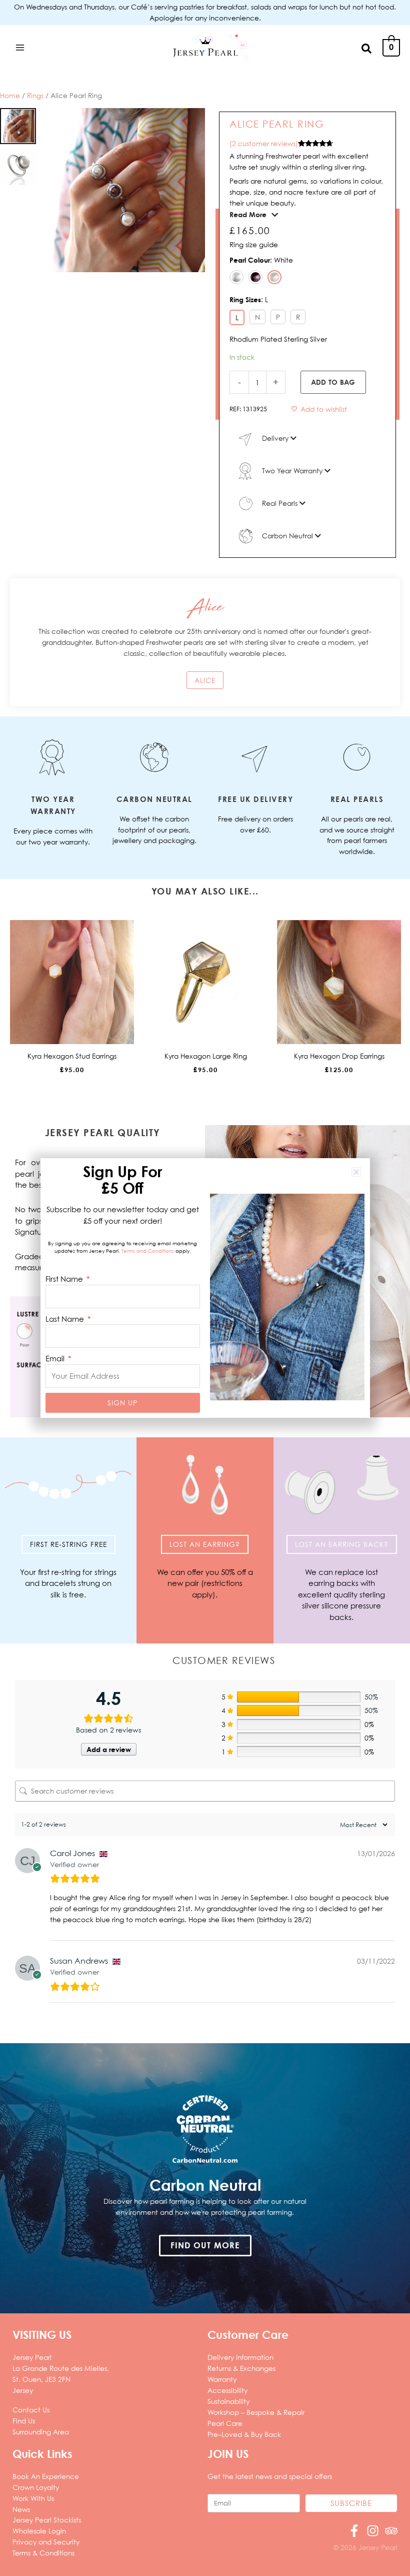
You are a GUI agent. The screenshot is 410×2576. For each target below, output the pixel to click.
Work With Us (33, 2498)
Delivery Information (240, 2357)
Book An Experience (46, 2476)
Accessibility (227, 2390)
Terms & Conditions (43, 2553)
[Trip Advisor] (391, 2531)
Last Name (66, 1319)
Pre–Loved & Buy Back (244, 2434)
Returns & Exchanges (241, 2368)
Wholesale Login (39, 2531)
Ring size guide (254, 244)
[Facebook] (354, 2531)
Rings (35, 95)
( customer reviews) (264, 143)
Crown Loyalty (36, 2487)
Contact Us (31, 2410)
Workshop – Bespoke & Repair (256, 2412)
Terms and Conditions (148, 1251)
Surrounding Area (41, 2432)
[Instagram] (373, 2531)
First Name (65, 1279)
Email (56, 1358)
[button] (367, 48)
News (21, 2509)
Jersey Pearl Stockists (47, 2520)
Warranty (222, 2379)
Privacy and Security (46, 2542)
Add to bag (333, 382)
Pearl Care (225, 2423)
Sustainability (228, 2401)
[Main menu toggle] (20, 47)
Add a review (109, 1749)
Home (10, 95)
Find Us (24, 2421)
